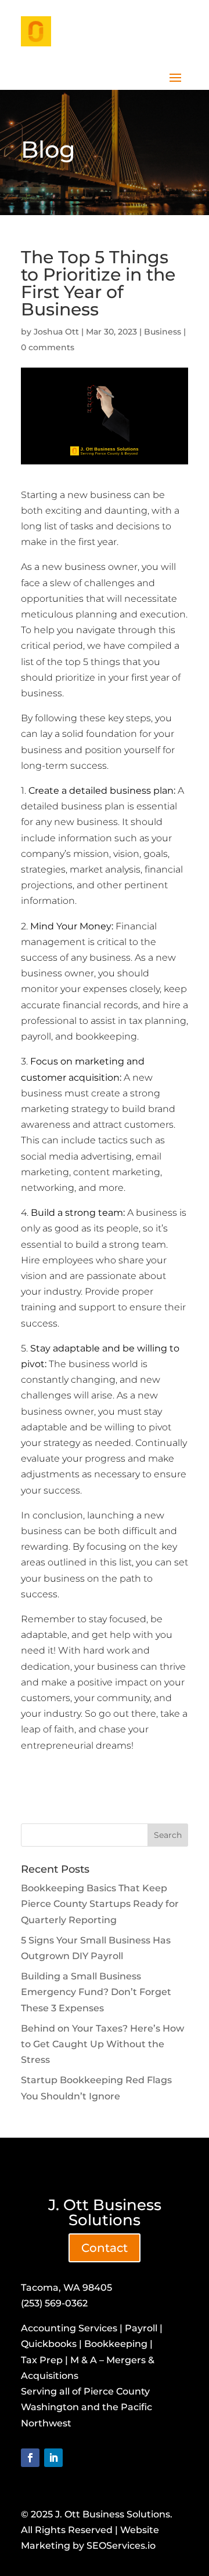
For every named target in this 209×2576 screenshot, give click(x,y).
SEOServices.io (121, 2546)
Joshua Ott (56, 332)
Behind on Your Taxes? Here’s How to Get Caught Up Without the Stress (102, 2044)
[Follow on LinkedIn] (53, 2458)
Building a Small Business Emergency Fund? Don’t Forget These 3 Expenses (96, 1992)
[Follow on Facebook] (30, 2458)
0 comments (48, 347)
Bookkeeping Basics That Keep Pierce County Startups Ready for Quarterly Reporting (100, 1904)
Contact (105, 2248)
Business (163, 332)
